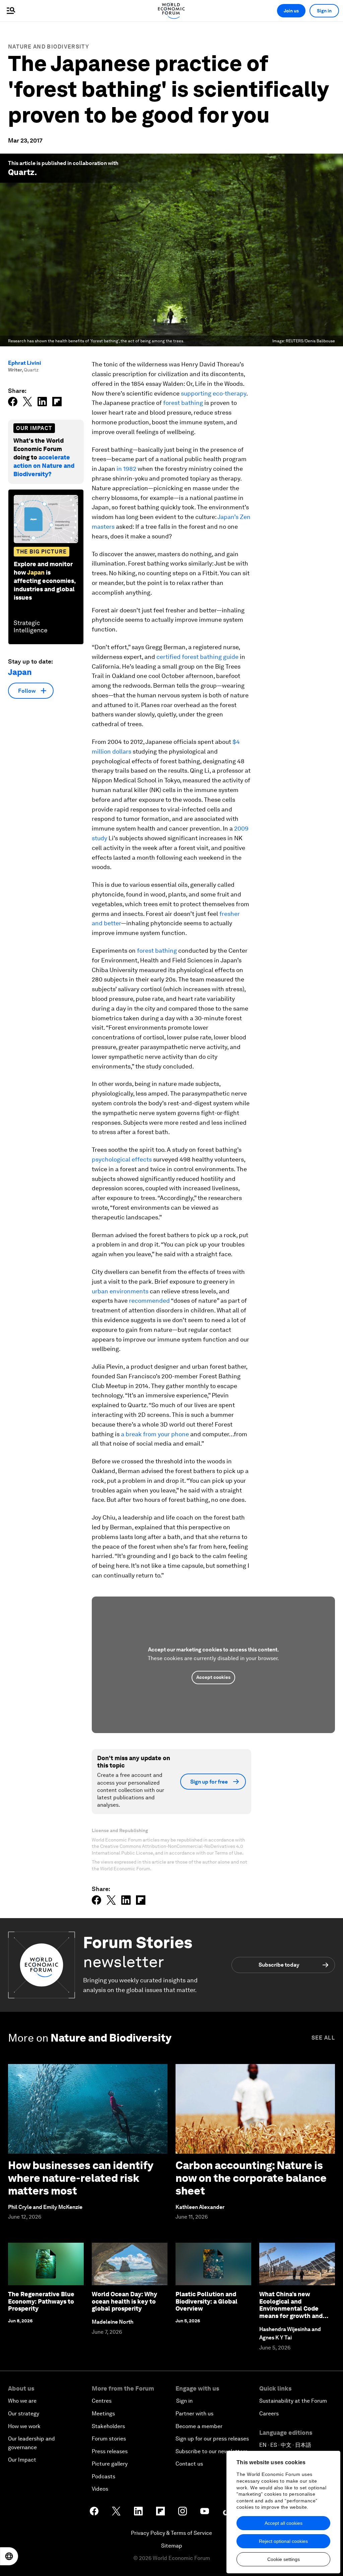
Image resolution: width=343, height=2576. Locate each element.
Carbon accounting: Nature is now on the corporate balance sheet (251, 2178)
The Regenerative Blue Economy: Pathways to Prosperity (41, 2301)
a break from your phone (155, 1434)
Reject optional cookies (283, 2541)
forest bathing (183, 403)
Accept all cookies (284, 2523)
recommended (149, 1301)
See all (323, 2038)
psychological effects (122, 1159)
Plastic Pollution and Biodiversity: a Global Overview (207, 2301)
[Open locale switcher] (9, 2556)
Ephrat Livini (25, 363)
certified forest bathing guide (197, 657)
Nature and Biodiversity (49, 47)
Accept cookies (213, 1677)
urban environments (120, 1291)
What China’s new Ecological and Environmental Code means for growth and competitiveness (291, 2308)
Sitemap (172, 2546)
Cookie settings (284, 2559)
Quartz (21, 172)
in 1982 (126, 469)
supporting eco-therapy (214, 393)
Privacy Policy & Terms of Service (171, 2533)
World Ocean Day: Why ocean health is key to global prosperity (124, 2301)
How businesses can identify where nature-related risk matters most (81, 2178)
